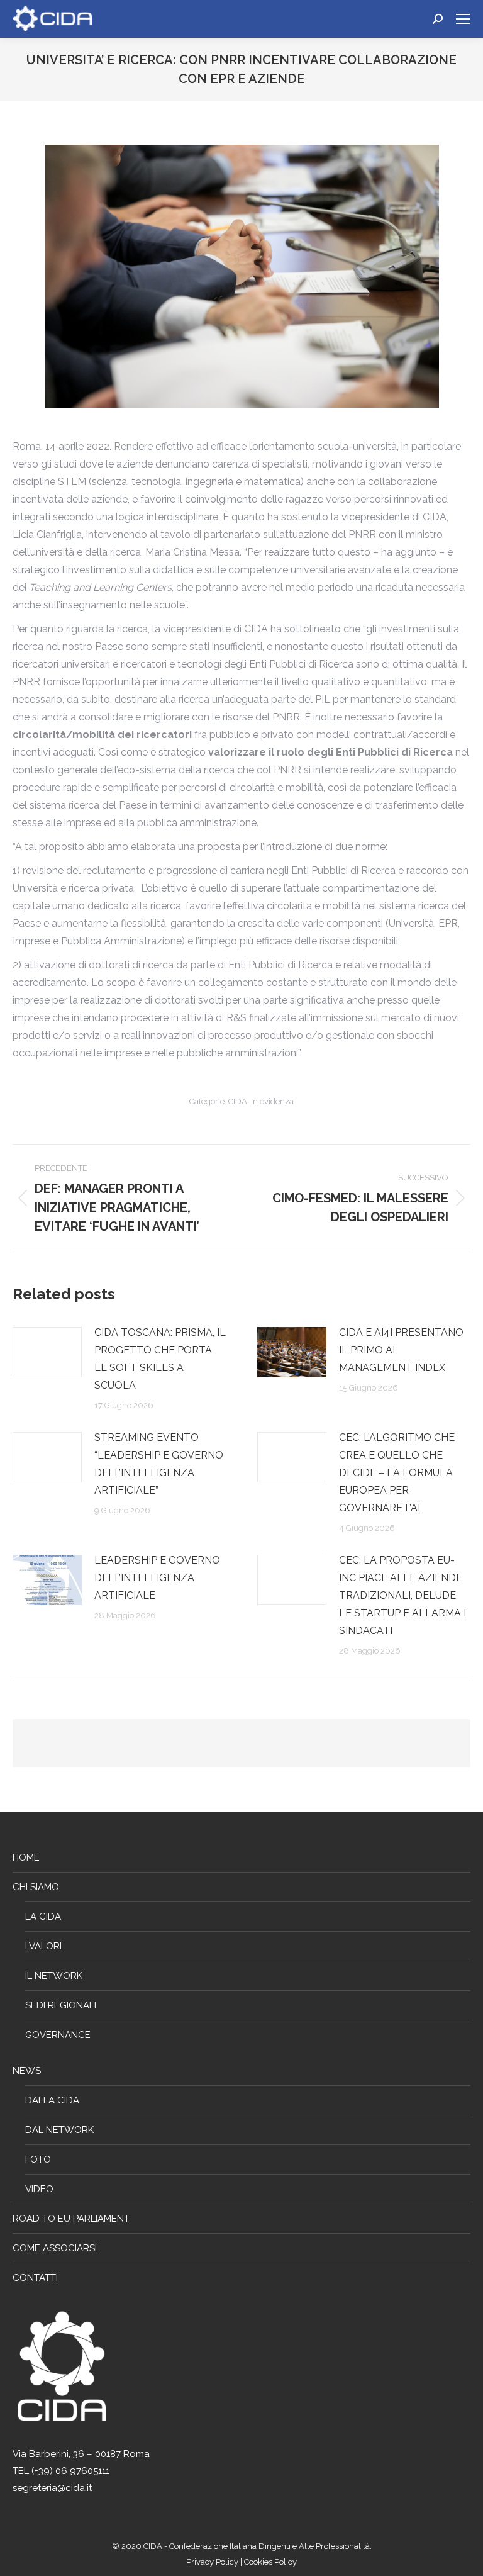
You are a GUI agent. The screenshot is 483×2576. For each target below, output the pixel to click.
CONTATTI (35, 2278)
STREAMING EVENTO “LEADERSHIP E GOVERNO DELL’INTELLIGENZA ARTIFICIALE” (159, 1464)
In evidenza (272, 1101)
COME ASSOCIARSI (55, 2248)
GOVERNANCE (58, 2035)
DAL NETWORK (59, 2130)
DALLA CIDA (52, 2100)
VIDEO (39, 2189)
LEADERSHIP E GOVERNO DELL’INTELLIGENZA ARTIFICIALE (157, 1578)
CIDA (238, 1101)
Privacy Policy (213, 2562)
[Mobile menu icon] (463, 19)
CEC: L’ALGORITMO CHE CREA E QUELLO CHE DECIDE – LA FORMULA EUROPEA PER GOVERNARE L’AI (397, 1473)
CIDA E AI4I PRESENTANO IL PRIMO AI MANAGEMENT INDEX (401, 1350)
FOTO (38, 2159)
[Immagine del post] (47, 1352)
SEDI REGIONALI (61, 2005)
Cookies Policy (270, 2562)
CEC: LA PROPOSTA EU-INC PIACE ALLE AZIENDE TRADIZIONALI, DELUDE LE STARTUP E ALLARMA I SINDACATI (402, 1595)
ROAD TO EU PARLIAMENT (71, 2219)
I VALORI (43, 1946)
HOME (26, 1857)
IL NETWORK (54, 1976)
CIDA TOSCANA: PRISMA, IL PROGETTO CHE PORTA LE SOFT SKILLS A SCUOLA (160, 1359)
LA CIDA (43, 1917)
